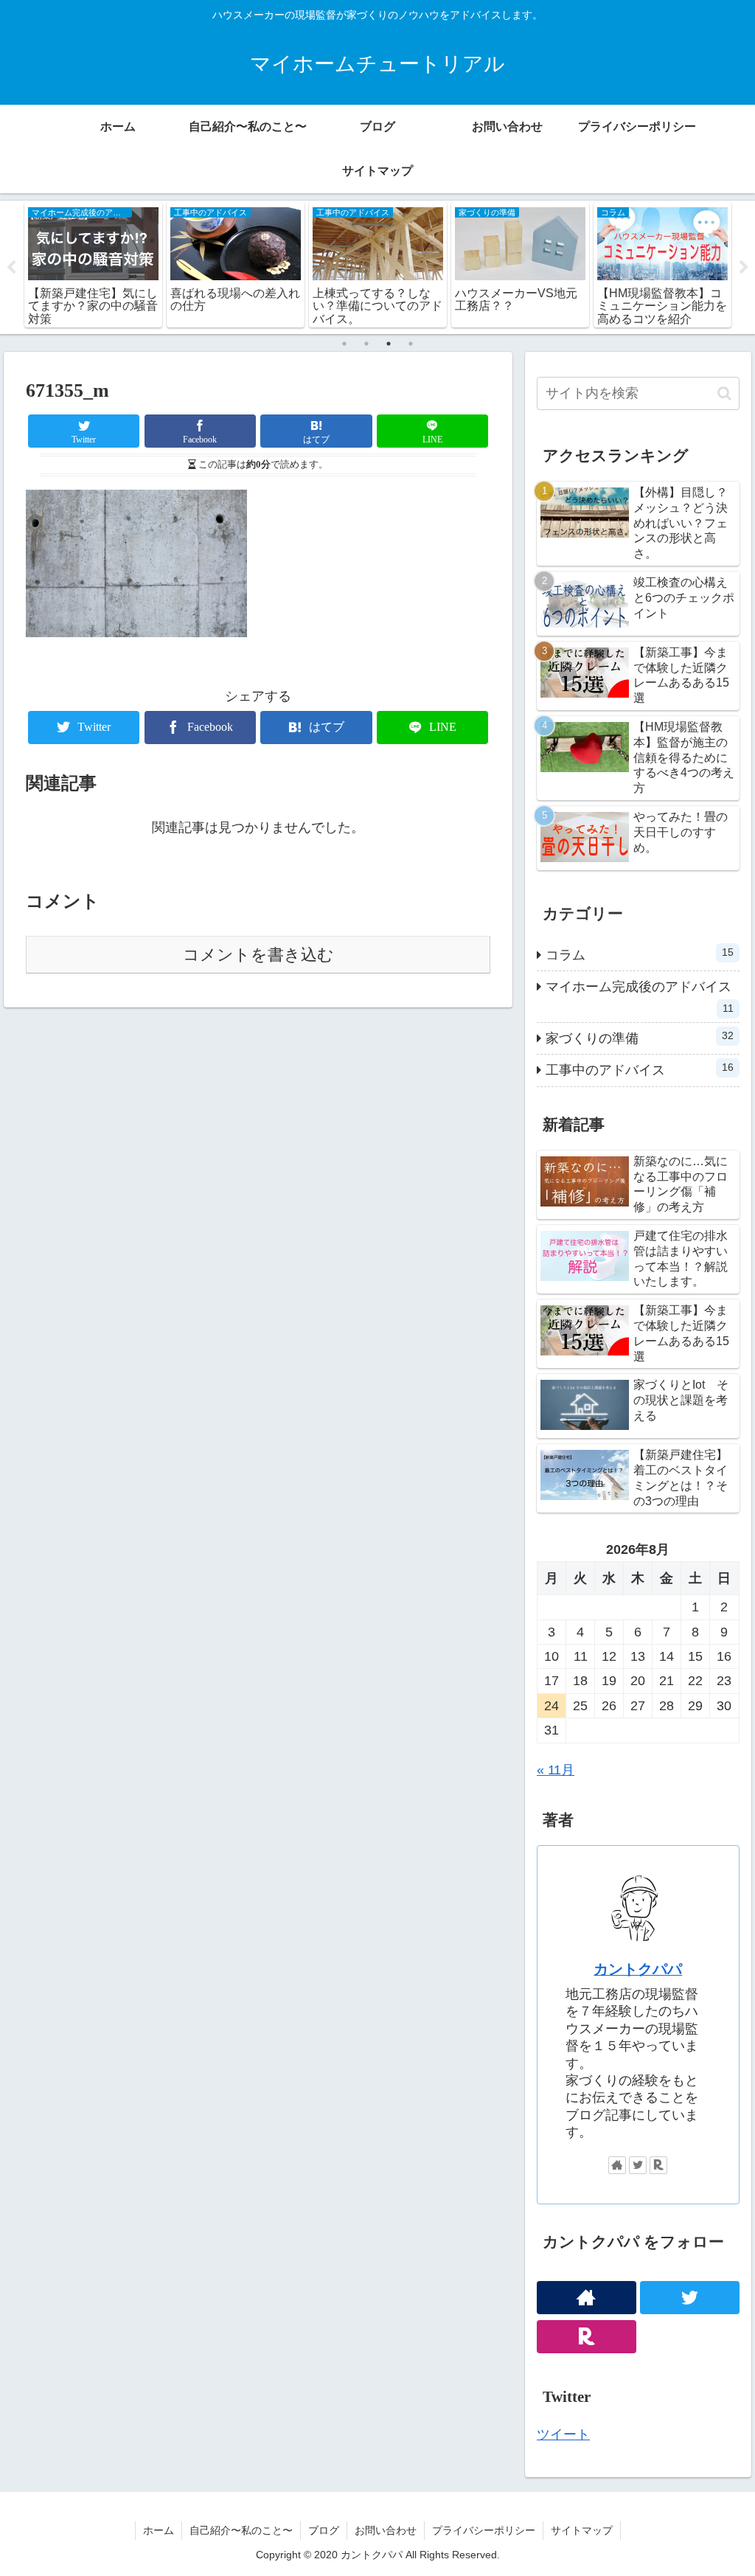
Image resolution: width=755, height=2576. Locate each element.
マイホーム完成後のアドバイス (639, 996)
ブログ (324, 2530)
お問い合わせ (386, 2530)
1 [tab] (344, 344)
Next (744, 268)
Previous (11, 268)
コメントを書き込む (258, 955)
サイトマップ (582, 2530)
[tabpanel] (93, 264)
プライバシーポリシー (484, 2530)
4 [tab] (411, 344)
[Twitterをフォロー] (638, 2165)
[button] (724, 393)
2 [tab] (366, 344)
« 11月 (556, 1770)
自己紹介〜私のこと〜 (241, 2530)
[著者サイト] (617, 2165)
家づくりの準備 (639, 1038)
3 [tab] (389, 344)
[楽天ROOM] (658, 2165)
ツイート (563, 2434)
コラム (639, 954)
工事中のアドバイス (639, 1069)
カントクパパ (638, 1969)
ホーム (159, 2530)
